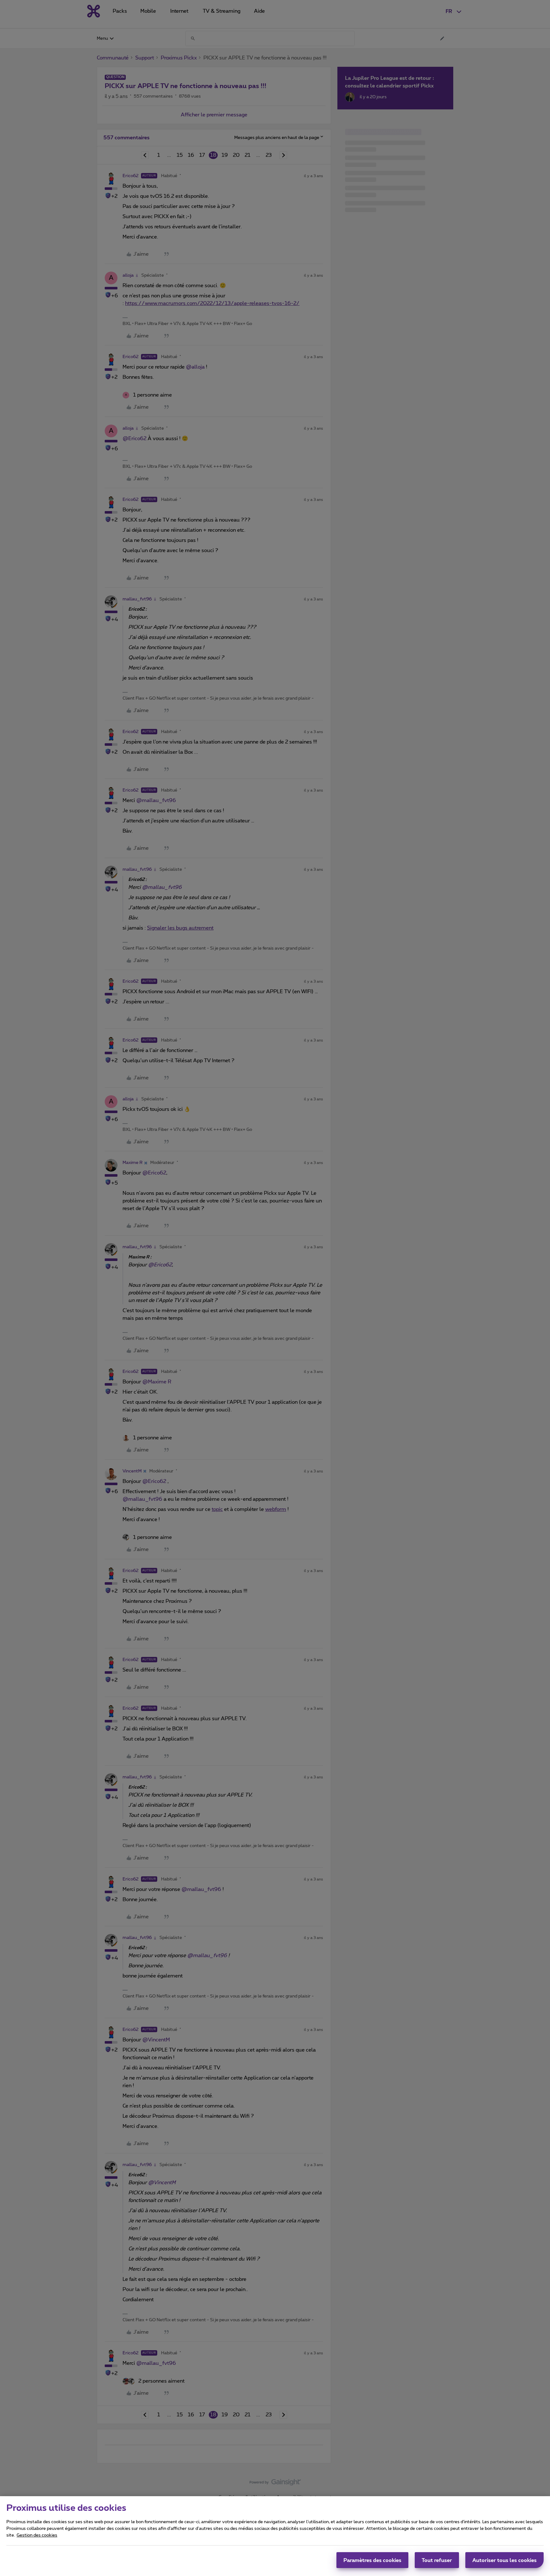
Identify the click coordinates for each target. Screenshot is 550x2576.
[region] (275, 2536)
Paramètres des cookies (372, 2560)
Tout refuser (437, 2560)
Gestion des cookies (37, 2535)
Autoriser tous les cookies (504, 2560)
